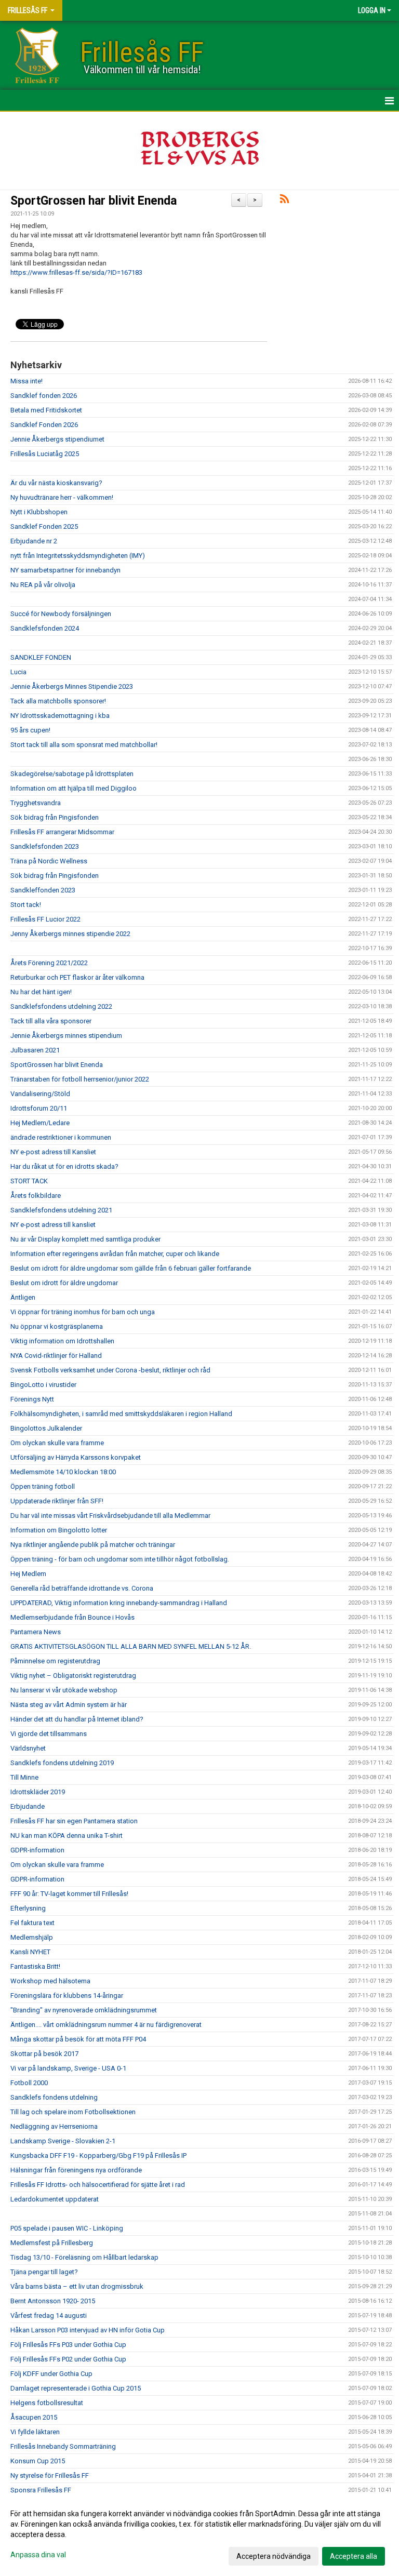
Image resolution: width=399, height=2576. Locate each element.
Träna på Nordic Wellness (49, 861)
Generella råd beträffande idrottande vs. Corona (82, 1588)
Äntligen (23, 1297)
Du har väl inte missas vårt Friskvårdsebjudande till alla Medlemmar (110, 1516)
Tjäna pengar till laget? (44, 2272)
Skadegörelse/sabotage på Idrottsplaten (72, 774)
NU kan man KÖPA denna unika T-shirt (66, 1836)
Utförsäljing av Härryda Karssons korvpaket (76, 1457)
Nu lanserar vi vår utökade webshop (64, 1690)
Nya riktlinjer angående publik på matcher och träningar (93, 1545)
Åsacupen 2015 (34, 2417)
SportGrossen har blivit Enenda (94, 201)
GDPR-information (37, 1850)
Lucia (18, 672)
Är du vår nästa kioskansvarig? (56, 483)
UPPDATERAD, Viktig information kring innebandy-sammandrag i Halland (119, 1603)
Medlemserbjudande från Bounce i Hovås (72, 1617)
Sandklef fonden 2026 (44, 396)
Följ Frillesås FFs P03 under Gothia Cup (68, 2345)
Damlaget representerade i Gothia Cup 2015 (76, 2388)
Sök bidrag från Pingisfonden (55, 817)
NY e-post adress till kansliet (53, 1225)
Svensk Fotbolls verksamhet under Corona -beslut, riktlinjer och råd (110, 1370)
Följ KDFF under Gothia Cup (51, 2374)
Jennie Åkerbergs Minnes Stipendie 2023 (72, 686)
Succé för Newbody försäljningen (61, 614)
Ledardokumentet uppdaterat (55, 2199)
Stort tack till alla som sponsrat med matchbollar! (84, 745)
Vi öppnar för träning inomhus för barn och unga (83, 1312)
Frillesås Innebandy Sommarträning (63, 2446)
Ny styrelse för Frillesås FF (50, 2475)
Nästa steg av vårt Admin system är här (69, 1705)
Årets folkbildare (36, 1196)
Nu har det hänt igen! (41, 992)
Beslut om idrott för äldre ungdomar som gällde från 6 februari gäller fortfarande (131, 1268)
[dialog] (199, 2534)
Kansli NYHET (30, 1952)
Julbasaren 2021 (35, 1050)
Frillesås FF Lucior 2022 (45, 919)
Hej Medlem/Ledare (40, 1123)
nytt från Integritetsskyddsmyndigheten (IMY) (78, 556)
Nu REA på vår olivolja (43, 585)
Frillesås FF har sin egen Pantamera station (74, 1821)
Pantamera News (36, 1632)
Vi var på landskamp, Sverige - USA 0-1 (68, 2068)
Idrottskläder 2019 (38, 1792)
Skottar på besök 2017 (44, 2054)
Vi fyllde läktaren (35, 2432)
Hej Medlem (28, 1574)
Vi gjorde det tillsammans (49, 1734)
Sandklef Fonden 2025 (44, 526)
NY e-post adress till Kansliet (53, 1152)
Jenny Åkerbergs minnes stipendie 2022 (70, 934)
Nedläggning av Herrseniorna (54, 2126)
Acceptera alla (354, 2556)
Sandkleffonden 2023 (43, 890)
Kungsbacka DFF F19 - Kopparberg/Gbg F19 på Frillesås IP (98, 2155)
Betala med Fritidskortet (46, 410)
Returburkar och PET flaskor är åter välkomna (77, 977)
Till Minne (24, 1777)
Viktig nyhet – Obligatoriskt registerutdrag (73, 1676)
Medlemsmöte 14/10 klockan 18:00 (63, 1472)
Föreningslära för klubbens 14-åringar (67, 1996)
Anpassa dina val (38, 2555)
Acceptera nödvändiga (274, 2556)
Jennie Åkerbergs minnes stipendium (66, 1036)
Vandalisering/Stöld (40, 1094)
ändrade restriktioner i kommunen (61, 1137)
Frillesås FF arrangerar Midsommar (62, 832)
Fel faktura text (32, 1923)
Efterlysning (28, 1908)
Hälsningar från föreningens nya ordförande (76, 2170)
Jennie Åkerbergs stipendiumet (57, 439)
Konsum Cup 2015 (38, 2461)
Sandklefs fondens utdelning (54, 2097)
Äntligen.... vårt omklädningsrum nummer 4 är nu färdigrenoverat (106, 2025)
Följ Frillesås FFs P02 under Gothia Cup (68, 2359)
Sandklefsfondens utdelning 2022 (61, 1006)
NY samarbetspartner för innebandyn (65, 570)
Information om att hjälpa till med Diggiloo (74, 788)
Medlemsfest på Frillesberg (52, 2243)
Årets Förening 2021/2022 (49, 963)
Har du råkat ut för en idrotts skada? (64, 1166)
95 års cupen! (30, 730)
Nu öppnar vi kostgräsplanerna (57, 1326)
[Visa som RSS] (284, 201)
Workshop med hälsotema (50, 1981)
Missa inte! (26, 381)
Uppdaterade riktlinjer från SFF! (57, 1501)
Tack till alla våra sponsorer (51, 1021)
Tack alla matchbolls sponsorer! (58, 701)
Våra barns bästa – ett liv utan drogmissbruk (77, 2286)
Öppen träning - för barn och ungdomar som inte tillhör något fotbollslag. (120, 1559)
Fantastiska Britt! (35, 1966)
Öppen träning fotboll (43, 1486)
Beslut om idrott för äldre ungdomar (64, 1283)
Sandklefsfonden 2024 (45, 628)
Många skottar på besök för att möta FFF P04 (78, 2039)
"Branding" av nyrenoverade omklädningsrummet (84, 2010)
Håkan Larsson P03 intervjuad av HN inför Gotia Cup (88, 2330)
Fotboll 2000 (29, 2083)
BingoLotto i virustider (43, 1385)
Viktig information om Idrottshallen (62, 1341)
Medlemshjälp (32, 1937)
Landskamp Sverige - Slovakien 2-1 (63, 2141)
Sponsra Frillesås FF (41, 2490)
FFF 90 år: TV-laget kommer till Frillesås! (69, 1894)
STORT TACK (29, 1181)
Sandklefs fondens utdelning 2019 (62, 1763)
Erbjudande (28, 1806)
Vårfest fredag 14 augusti (49, 2315)
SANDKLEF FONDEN (41, 657)
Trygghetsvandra (36, 803)
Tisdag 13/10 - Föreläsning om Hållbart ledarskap (84, 2257)
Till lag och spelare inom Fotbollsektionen (73, 2112)
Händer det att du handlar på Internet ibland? (77, 1719)
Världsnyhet (28, 1748)
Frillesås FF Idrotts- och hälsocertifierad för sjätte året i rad (98, 2185)
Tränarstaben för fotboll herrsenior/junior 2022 (80, 1079)
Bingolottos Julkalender (46, 1428)
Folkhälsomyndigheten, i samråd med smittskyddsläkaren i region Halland (121, 1414)
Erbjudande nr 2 (34, 541)
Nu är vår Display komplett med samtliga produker (85, 1239)
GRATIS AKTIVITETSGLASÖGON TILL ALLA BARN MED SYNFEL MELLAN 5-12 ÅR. (131, 1646)
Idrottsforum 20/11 (39, 1108)
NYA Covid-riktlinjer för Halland (56, 1356)
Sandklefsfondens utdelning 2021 (61, 1210)
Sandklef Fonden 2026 (44, 425)
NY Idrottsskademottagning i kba (60, 716)
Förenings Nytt (32, 1399)
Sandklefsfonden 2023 (45, 846)
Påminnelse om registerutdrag (55, 1661)
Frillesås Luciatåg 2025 (45, 454)
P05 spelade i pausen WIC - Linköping (67, 2228)
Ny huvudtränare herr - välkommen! (62, 497)
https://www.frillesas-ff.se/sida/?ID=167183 (76, 272)
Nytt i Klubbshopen (39, 512)
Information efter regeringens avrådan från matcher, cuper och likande (115, 1254)
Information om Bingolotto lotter (59, 1530)
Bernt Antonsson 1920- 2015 (53, 2301)
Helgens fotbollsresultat (47, 2403)
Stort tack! (26, 905)
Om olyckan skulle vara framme (57, 1443)
